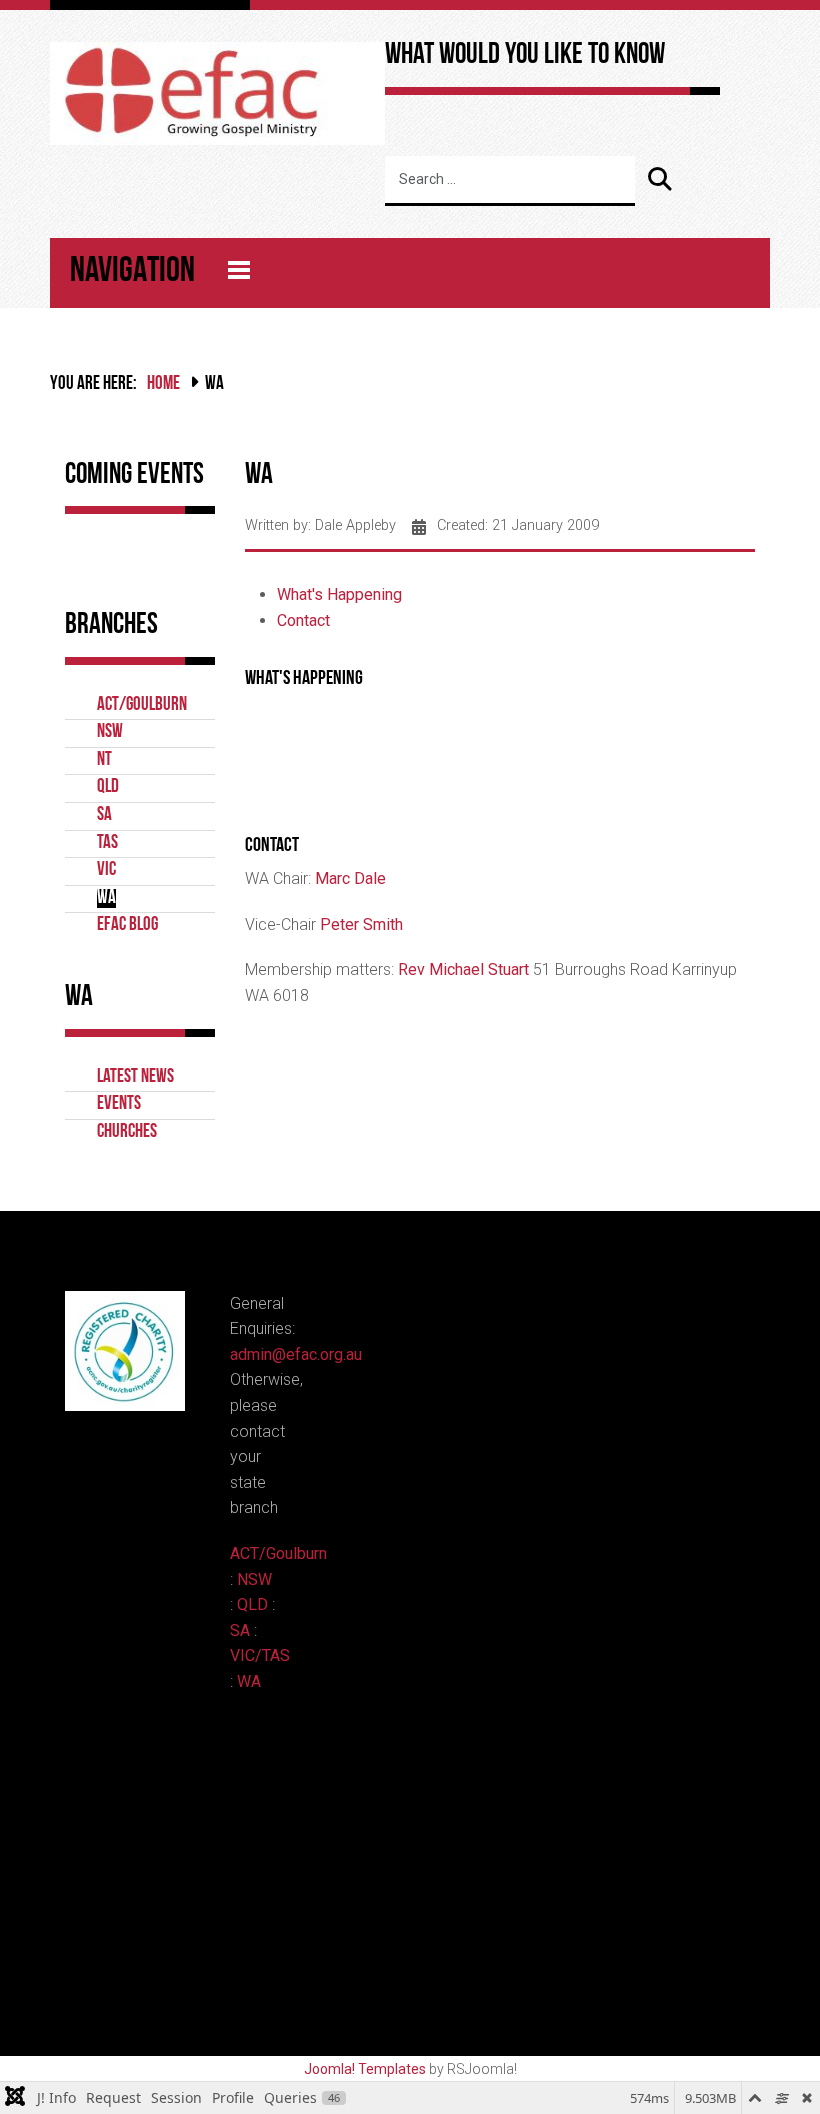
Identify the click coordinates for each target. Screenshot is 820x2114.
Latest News (135, 1077)
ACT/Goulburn (142, 705)
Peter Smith (361, 924)
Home (163, 384)
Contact (303, 620)
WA (106, 898)
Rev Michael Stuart (463, 969)
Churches (127, 1132)
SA (104, 815)
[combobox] (510, 181)
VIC (106, 870)
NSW (110, 732)
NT (104, 760)
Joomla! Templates (365, 2069)
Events (119, 1104)
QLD (108, 787)
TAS (107, 843)
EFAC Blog (127, 925)
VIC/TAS (260, 1655)
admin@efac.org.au (296, 1354)
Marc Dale (350, 878)
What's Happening (339, 594)
